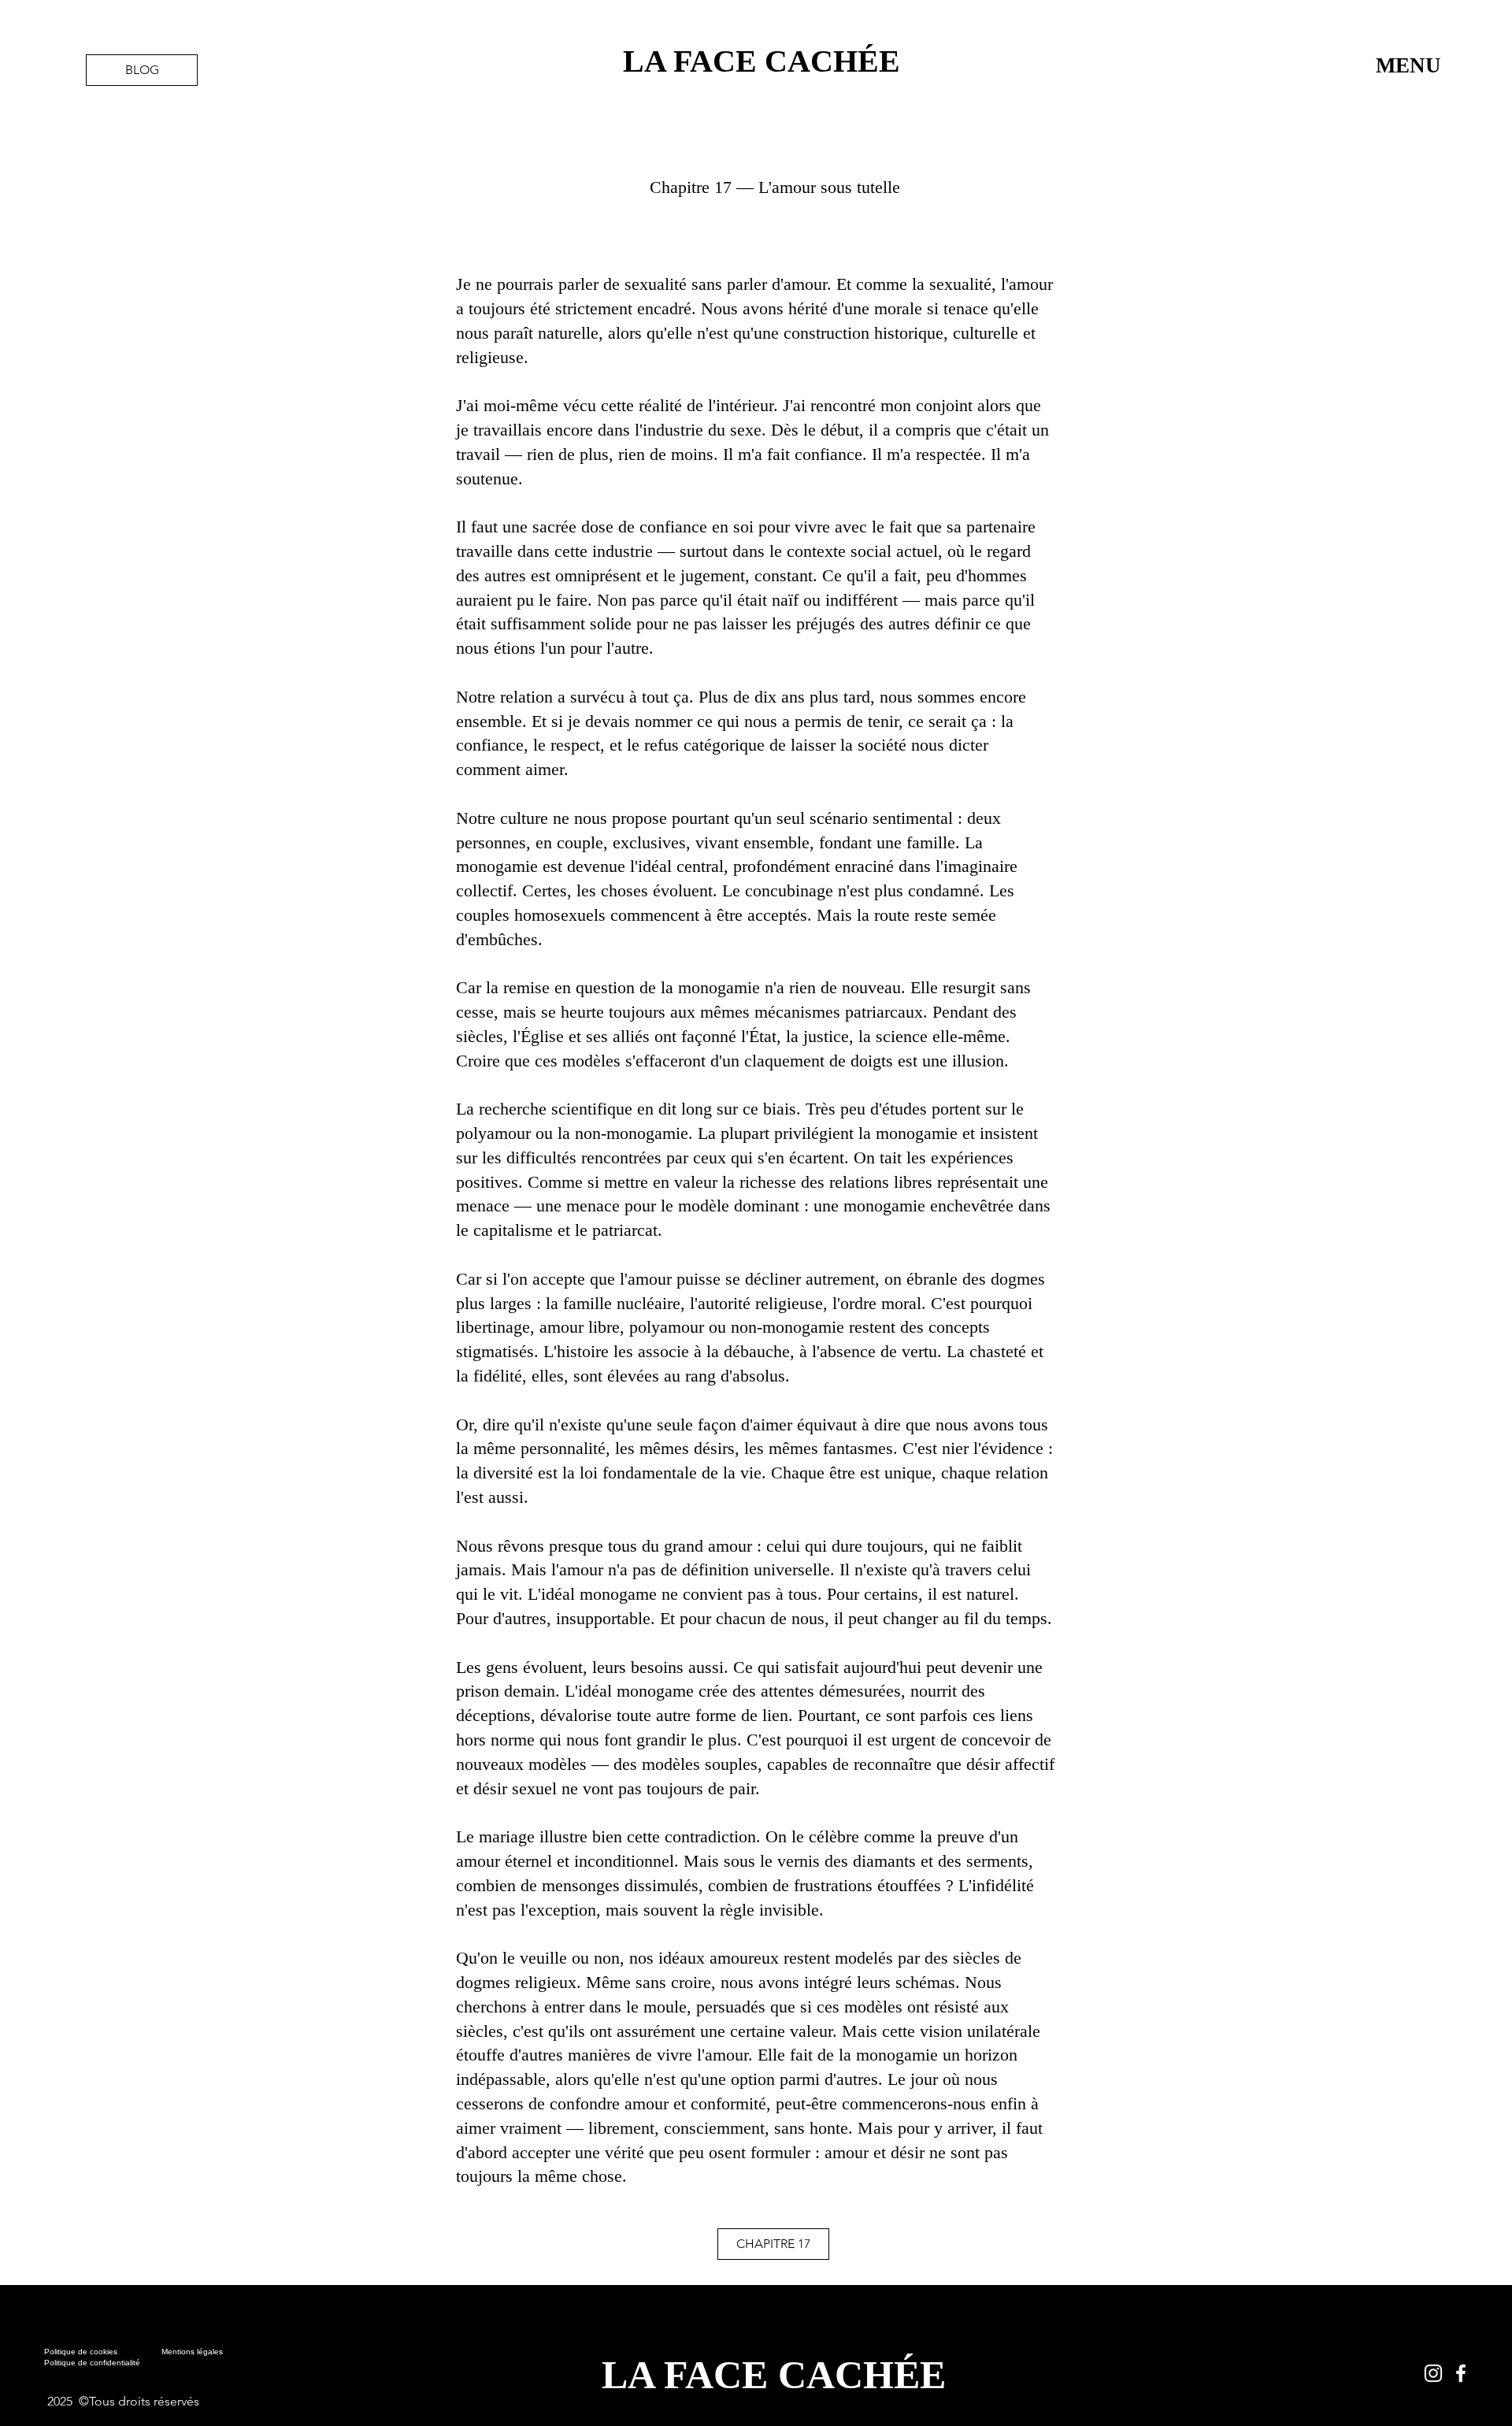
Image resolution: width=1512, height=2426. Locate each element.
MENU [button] (1408, 65)
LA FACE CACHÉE (762, 61)
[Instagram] (1433, 2373)
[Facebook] (1461, 2373)
